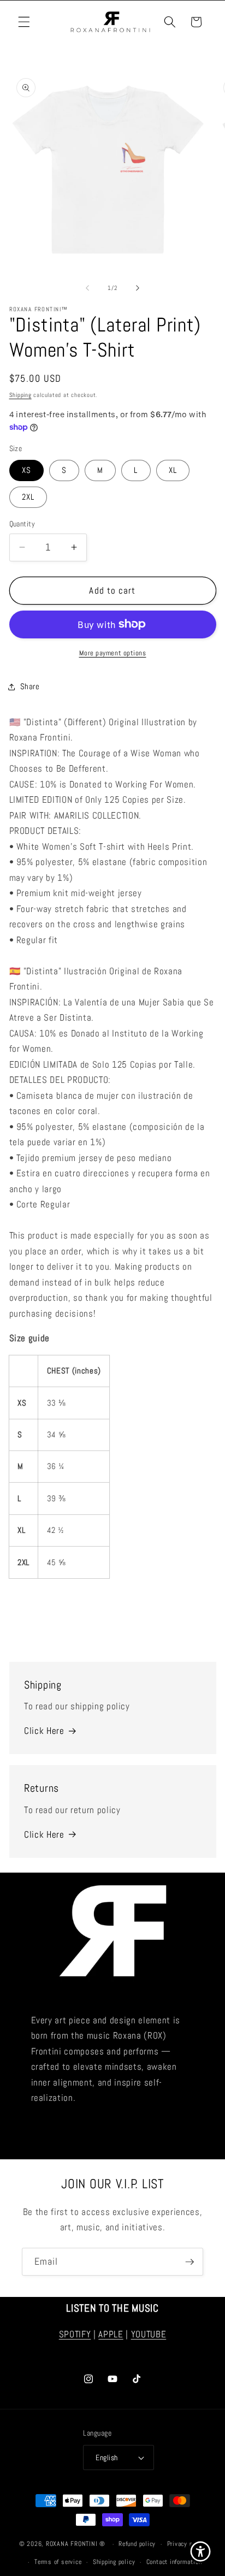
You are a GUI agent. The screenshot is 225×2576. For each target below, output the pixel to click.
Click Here (44, 1731)
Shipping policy (114, 2562)
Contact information (174, 2562)
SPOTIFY (75, 2334)
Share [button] (30, 686)
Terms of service (58, 2562)
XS (26, 470)
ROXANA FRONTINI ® (77, 2544)
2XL (28, 497)
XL (173, 470)
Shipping (20, 395)
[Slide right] (138, 288)
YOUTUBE (149, 2334)
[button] (24, 22)
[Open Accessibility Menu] (201, 2552)
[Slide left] (87, 288)
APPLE (111, 2334)
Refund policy (137, 2544)
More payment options (113, 653)
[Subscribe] (190, 2262)
